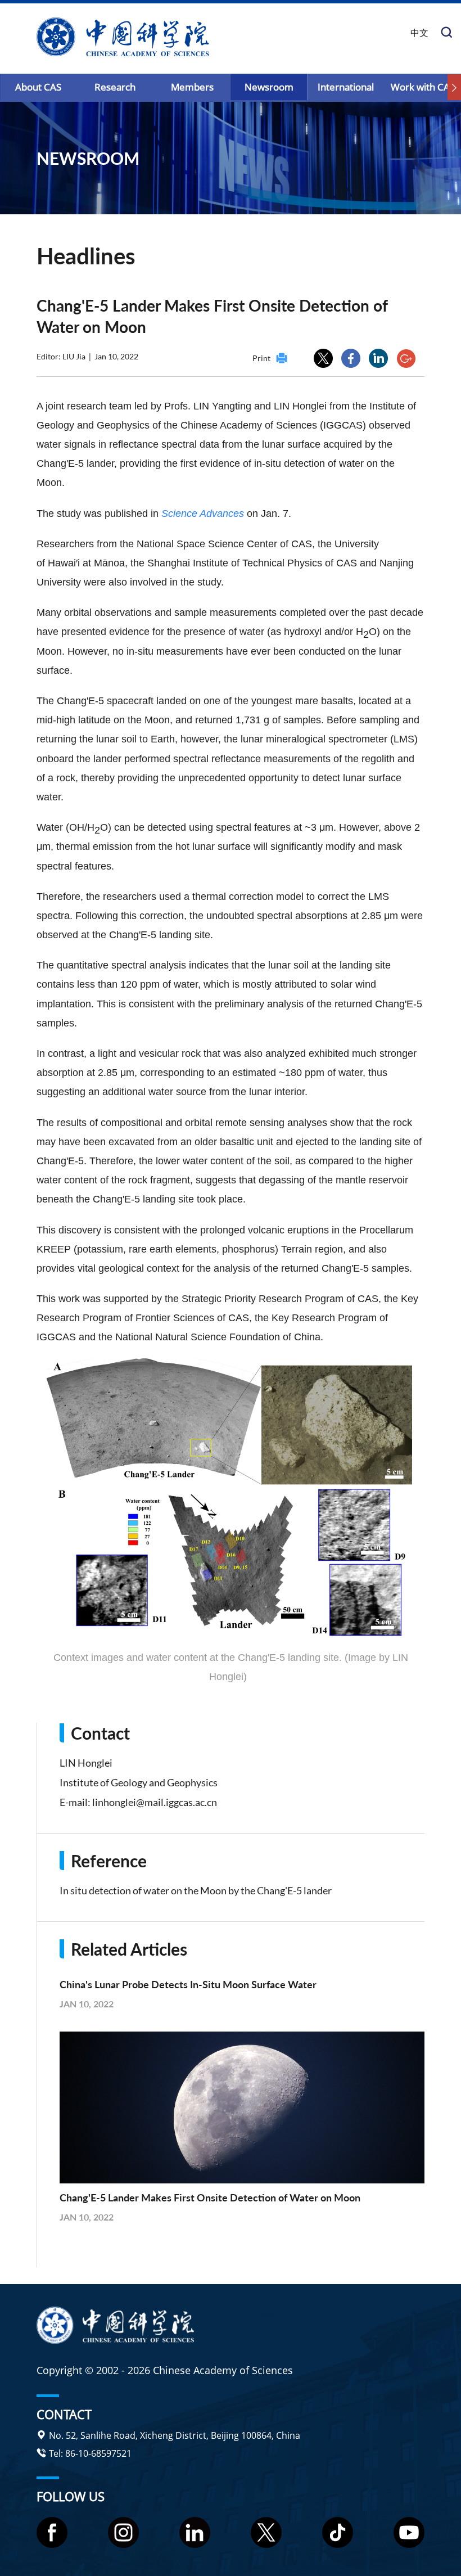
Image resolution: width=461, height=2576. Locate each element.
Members (192, 87)
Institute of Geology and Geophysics (139, 1782)
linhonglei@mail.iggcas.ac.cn (155, 1802)
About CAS (38, 87)
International (346, 87)
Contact (64, 2413)
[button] (454, 88)
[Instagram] (123, 2532)
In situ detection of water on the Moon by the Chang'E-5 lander (196, 1890)
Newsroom (269, 87)
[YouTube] (409, 2532)
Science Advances (203, 514)
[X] (266, 2532)
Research (115, 87)
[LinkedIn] (195, 2532)
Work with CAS (423, 87)
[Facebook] (52, 2532)
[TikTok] (338, 2532)
